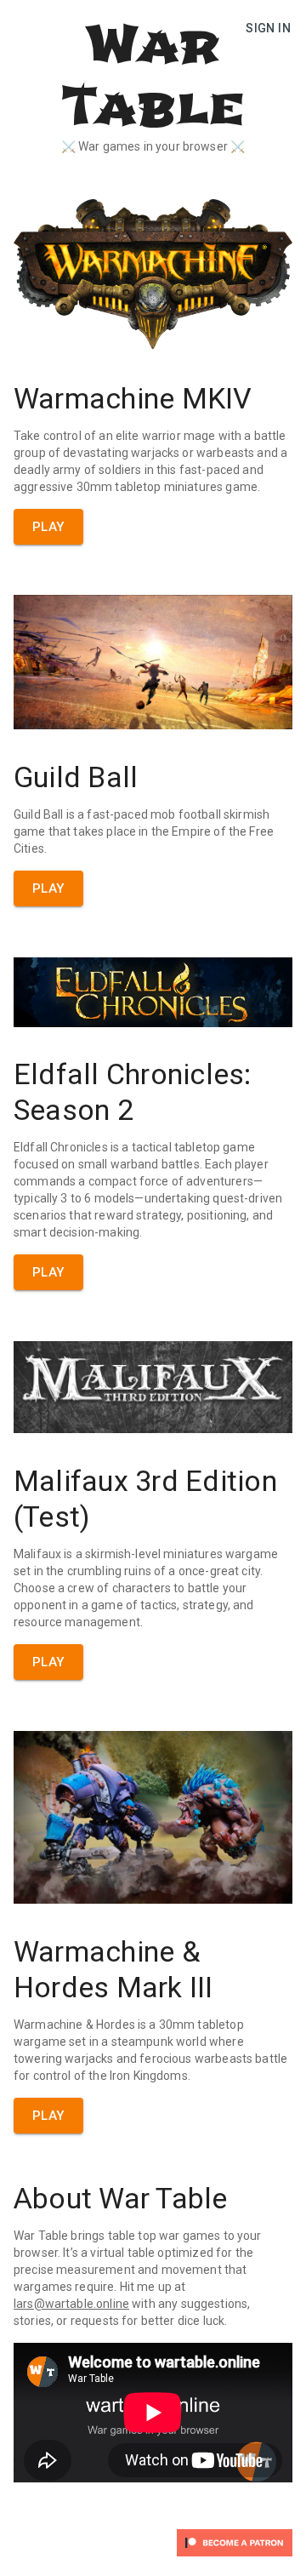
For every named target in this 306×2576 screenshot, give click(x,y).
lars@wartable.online (71, 2304)
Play (48, 527)
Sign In (268, 28)
